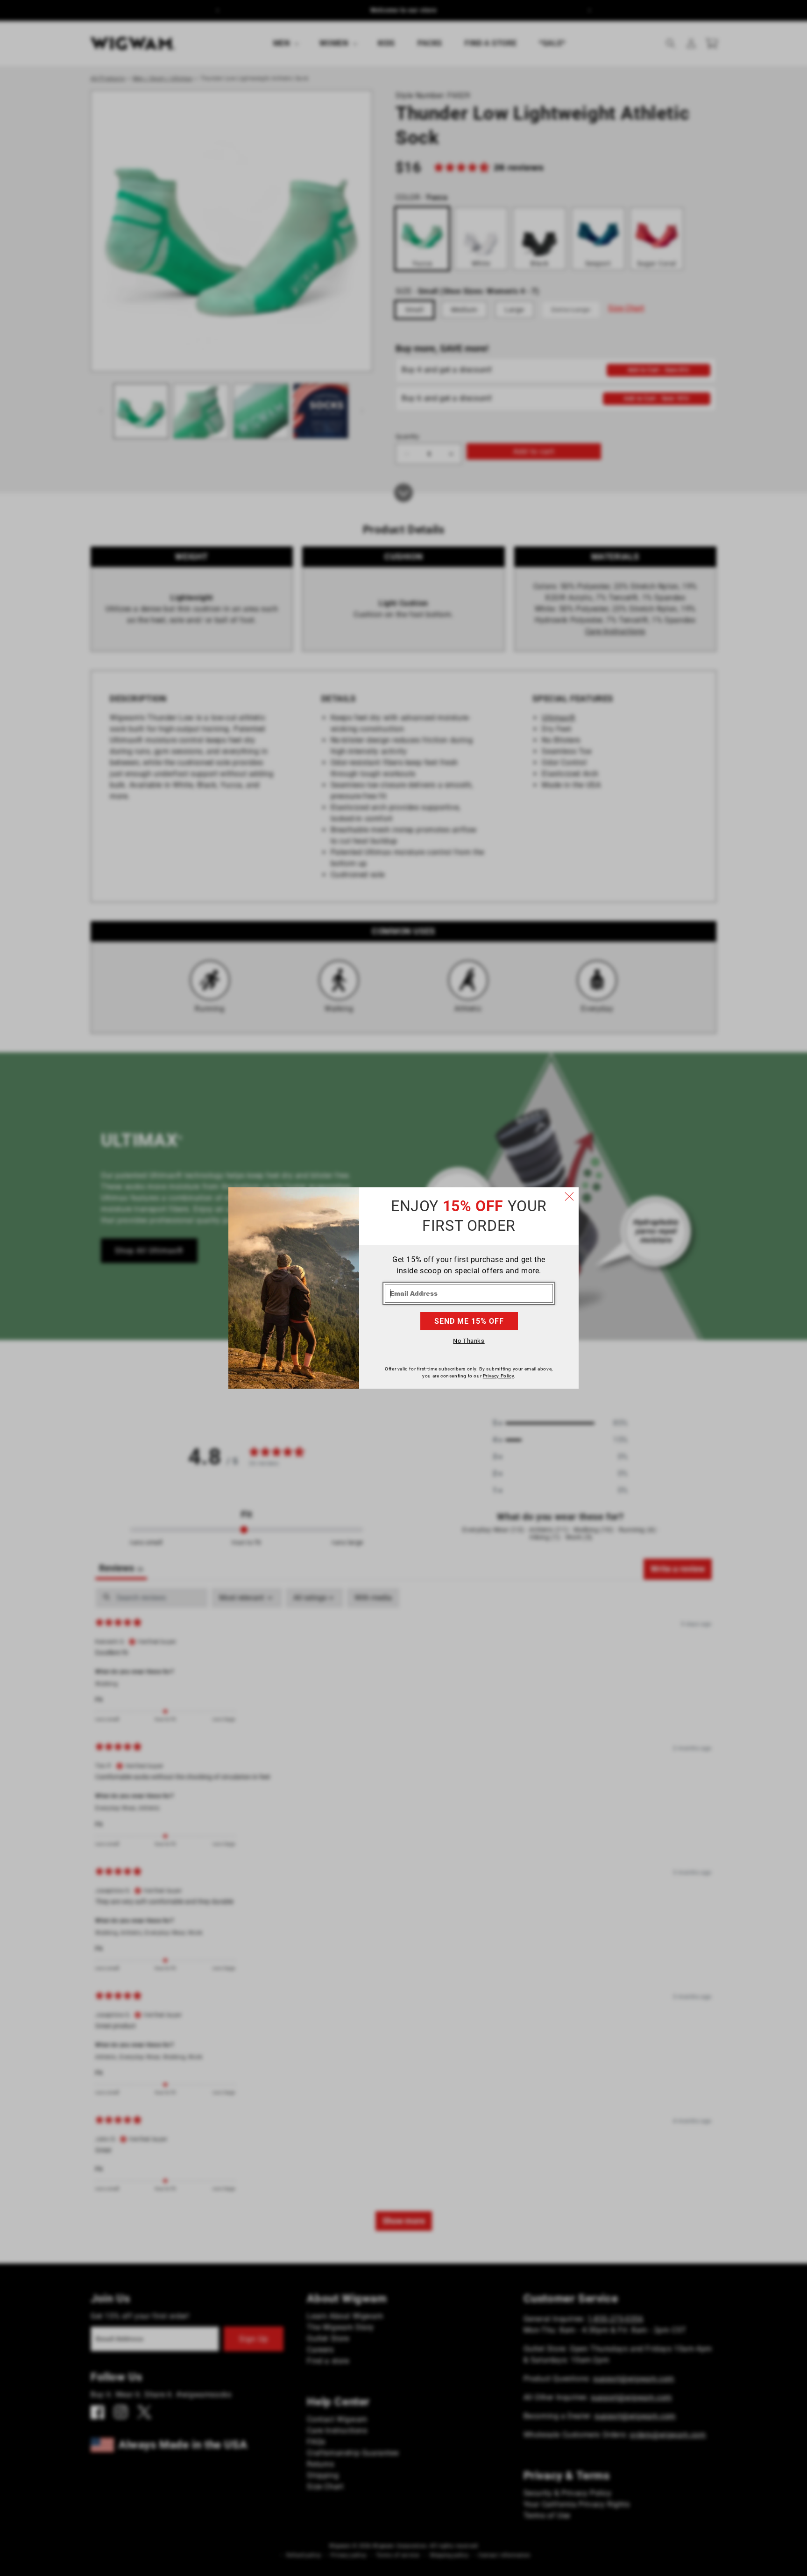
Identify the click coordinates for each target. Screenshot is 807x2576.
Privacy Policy (498, 1376)
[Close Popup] (569, 1197)
